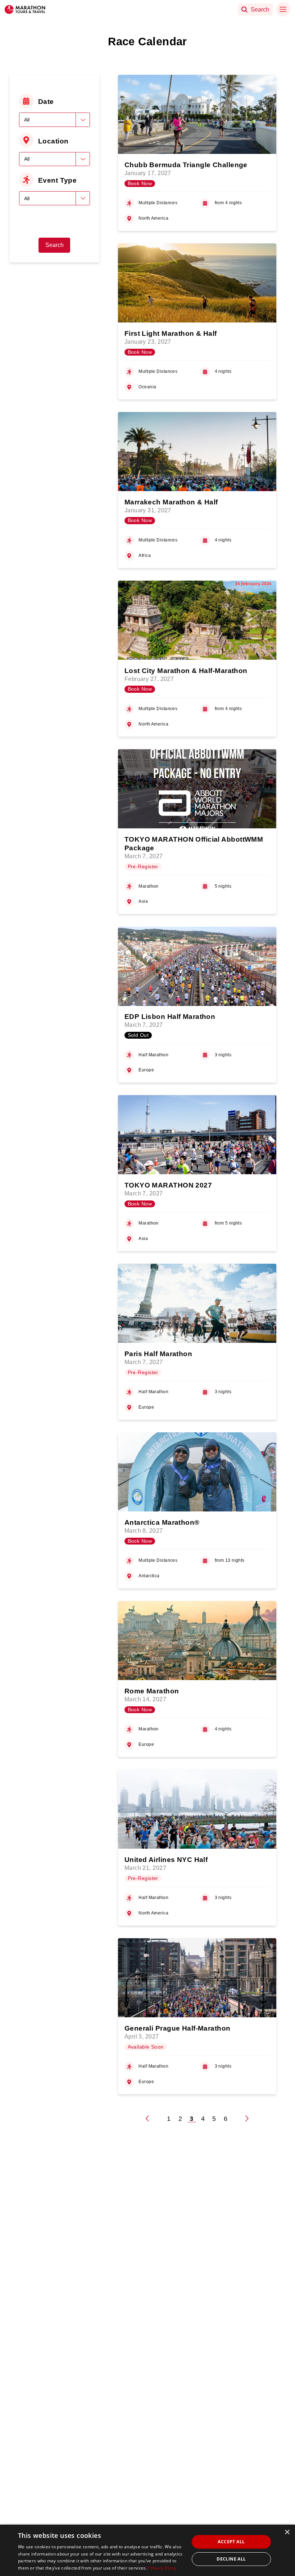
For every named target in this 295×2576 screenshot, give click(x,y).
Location (53, 141)
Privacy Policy (162, 2568)
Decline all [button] (231, 2559)
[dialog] (147, 2550)
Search (55, 245)
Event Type (57, 180)
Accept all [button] (231, 2542)
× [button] (287, 2532)
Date (46, 101)
